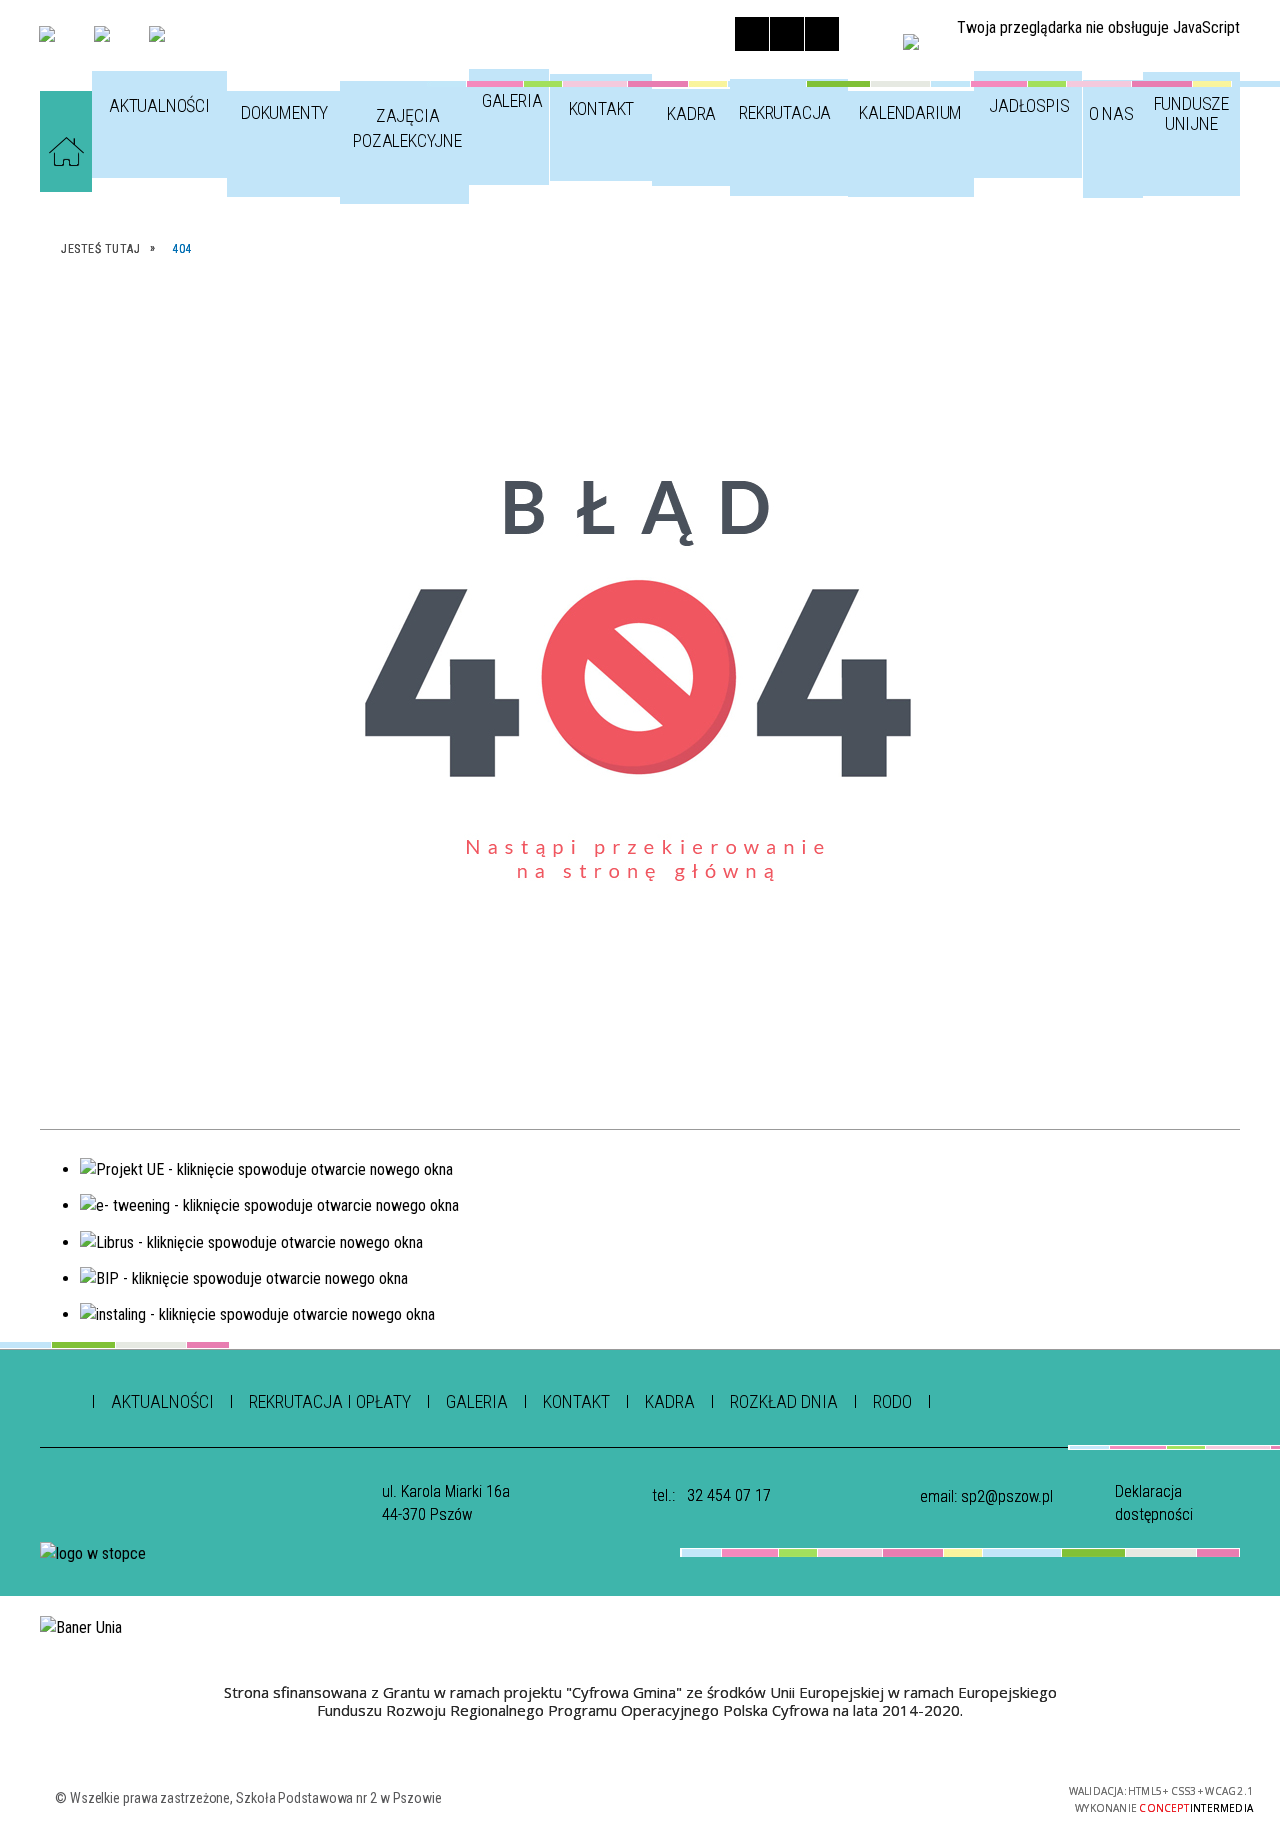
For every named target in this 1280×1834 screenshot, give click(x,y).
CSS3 (916, 1797)
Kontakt (576, 1401)
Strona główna (60, 1396)
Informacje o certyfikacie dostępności (654, 1800)
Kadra (670, 1401)
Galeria (477, 1401)
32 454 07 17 (729, 1495)
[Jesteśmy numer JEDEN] (157, 34)
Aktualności (162, 1401)
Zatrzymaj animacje (752, 34)
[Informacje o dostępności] (787, 34)
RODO (892, 1401)
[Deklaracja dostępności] (822, 34)
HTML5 (886, 1797)
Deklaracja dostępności (1154, 1502)
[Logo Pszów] (102, 34)
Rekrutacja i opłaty (330, 1401)
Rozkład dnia (784, 1401)
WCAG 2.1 (979, 1796)
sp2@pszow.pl (1007, 1496)
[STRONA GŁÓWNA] (66, 151)
